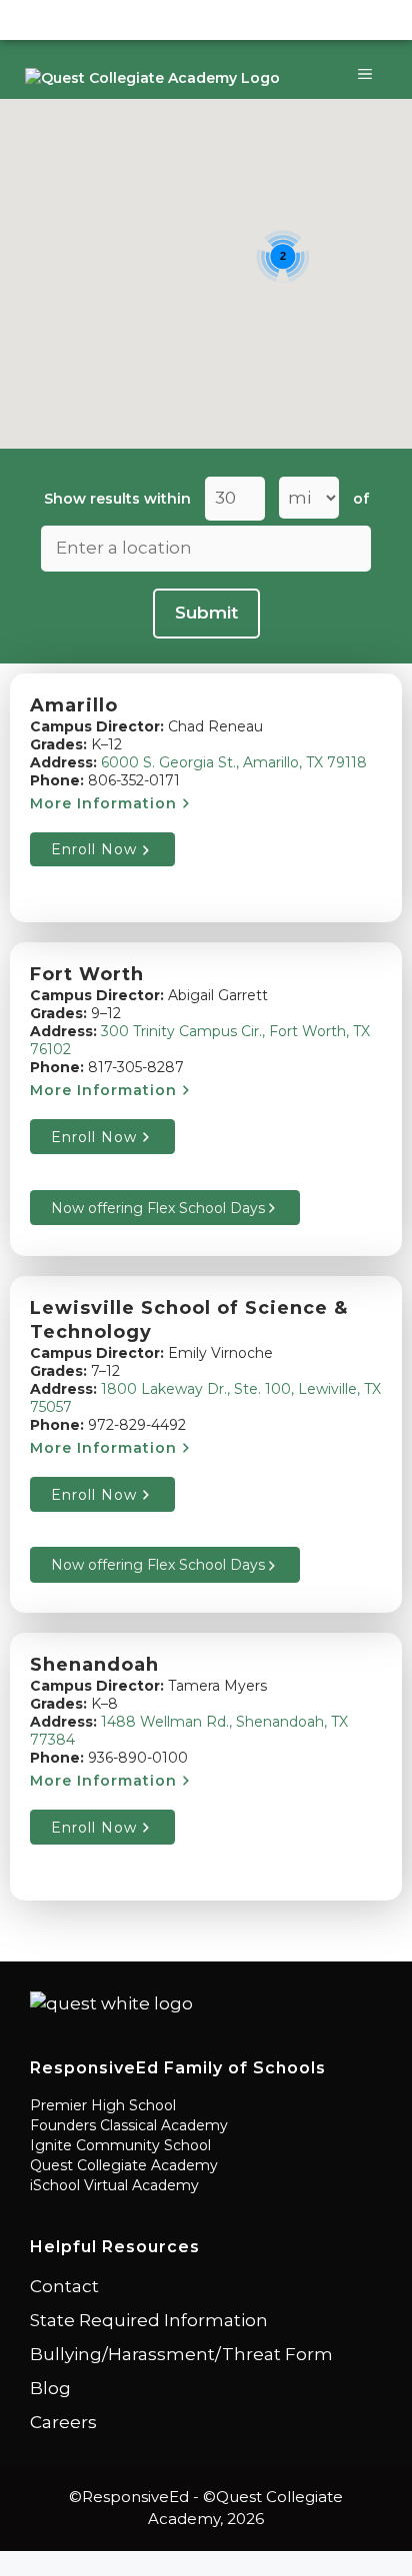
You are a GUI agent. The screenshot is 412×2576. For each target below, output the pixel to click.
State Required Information (149, 2320)
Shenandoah (94, 1665)
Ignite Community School (120, 2145)
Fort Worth (87, 974)
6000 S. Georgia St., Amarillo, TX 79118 (234, 762)
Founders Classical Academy (129, 2125)
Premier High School (103, 2105)
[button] (351, 396)
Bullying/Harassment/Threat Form (181, 2354)
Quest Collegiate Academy (124, 2165)
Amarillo (74, 705)
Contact (64, 2286)
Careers (63, 2422)
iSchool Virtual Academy (114, 2185)
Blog (50, 2388)
